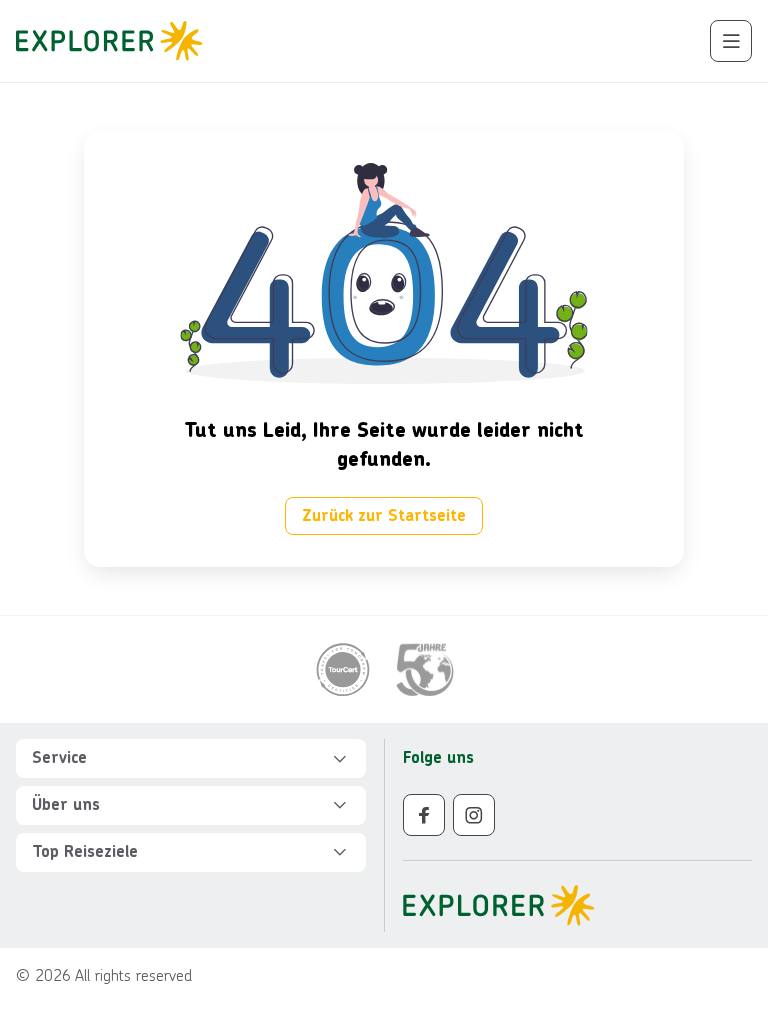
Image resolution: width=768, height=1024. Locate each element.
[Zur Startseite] (115, 41)
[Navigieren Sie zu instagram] (474, 815)
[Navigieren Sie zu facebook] (424, 815)
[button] (191, 758)
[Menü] (731, 41)
